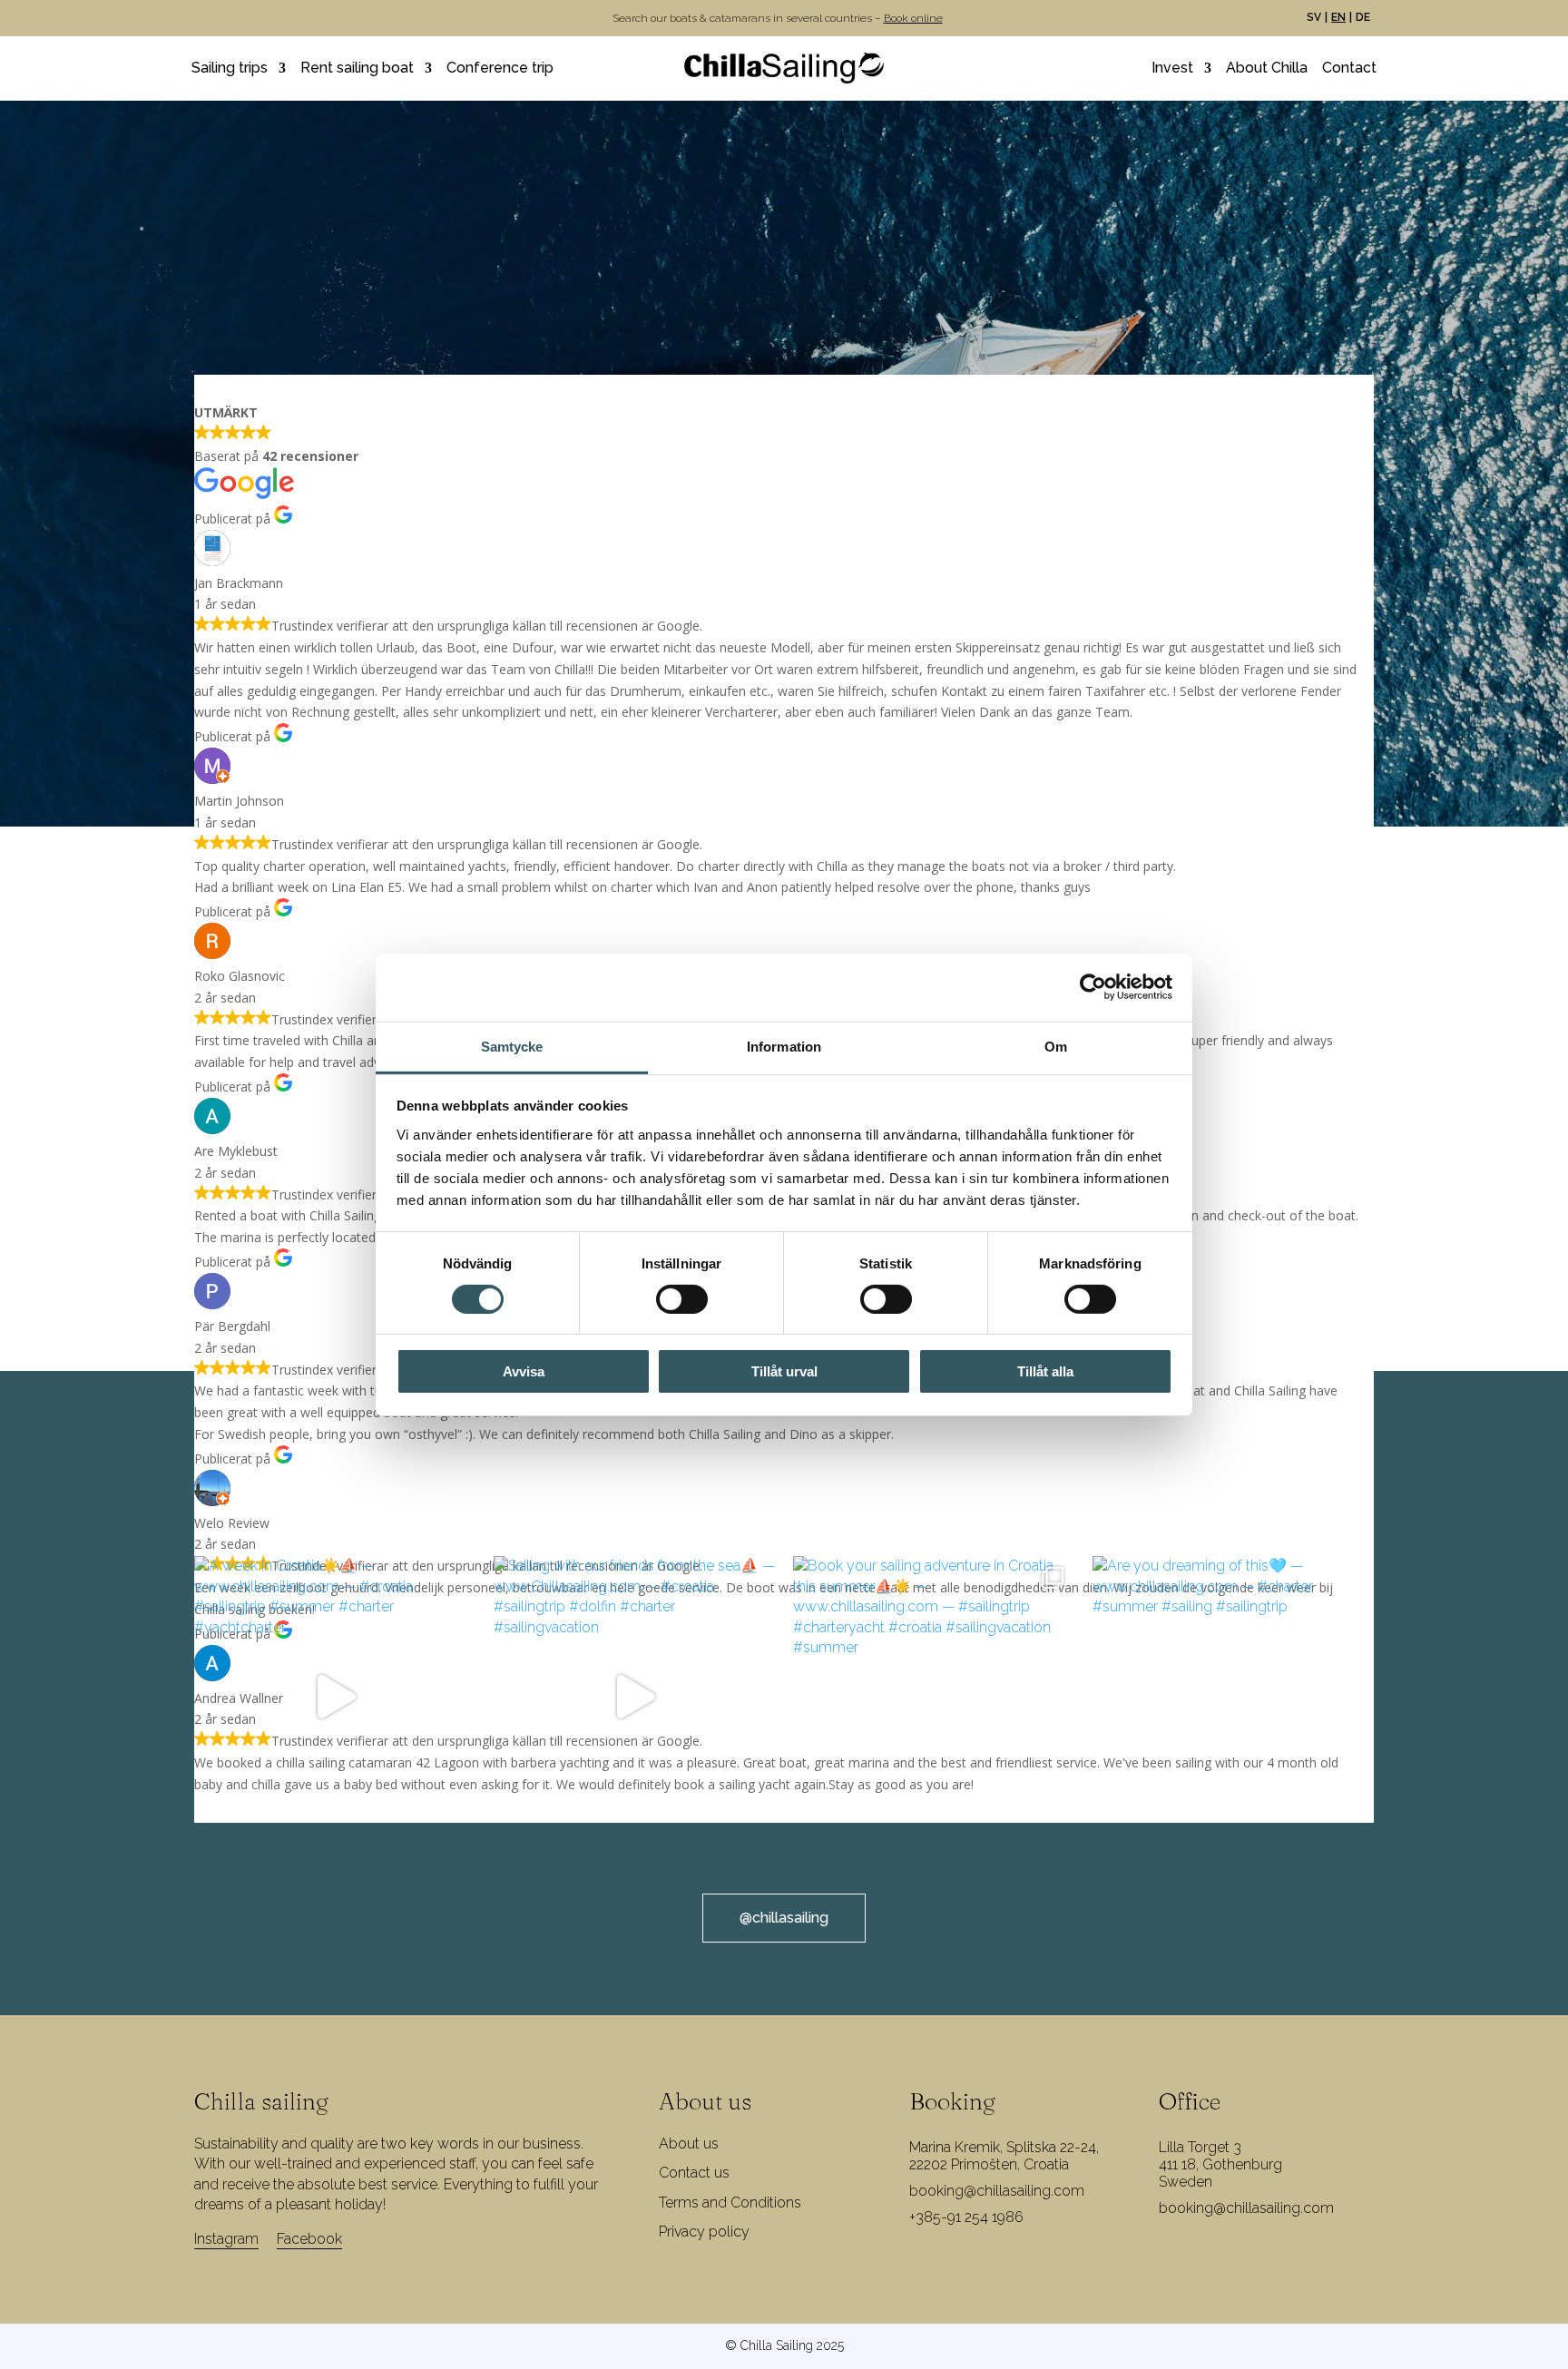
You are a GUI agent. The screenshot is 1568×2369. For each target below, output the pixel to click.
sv (1314, 17)
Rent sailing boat (357, 69)
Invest (1172, 69)
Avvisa (524, 1371)
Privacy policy (704, 2232)
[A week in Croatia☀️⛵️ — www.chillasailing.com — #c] (335, 1697)
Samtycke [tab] (512, 1046)
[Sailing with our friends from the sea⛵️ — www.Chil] (634, 1697)
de (1363, 17)
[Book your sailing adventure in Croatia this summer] (934, 1697)
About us (689, 2144)
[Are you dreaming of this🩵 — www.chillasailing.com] (1233, 1697)
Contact (1349, 69)
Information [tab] (784, 1046)
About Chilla (1267, 69)
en (1338, 17)
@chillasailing (784, 1918)
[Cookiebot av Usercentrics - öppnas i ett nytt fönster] (1093, 987)
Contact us (694, 2173)
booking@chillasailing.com (997, 2191)
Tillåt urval (784, 1371)
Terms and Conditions (730, 2203)
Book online (913, 18)
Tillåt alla (1045, 1371)
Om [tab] (1056, 1046)
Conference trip (500, 69)
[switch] (682, 1299)
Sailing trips (230, 69)
